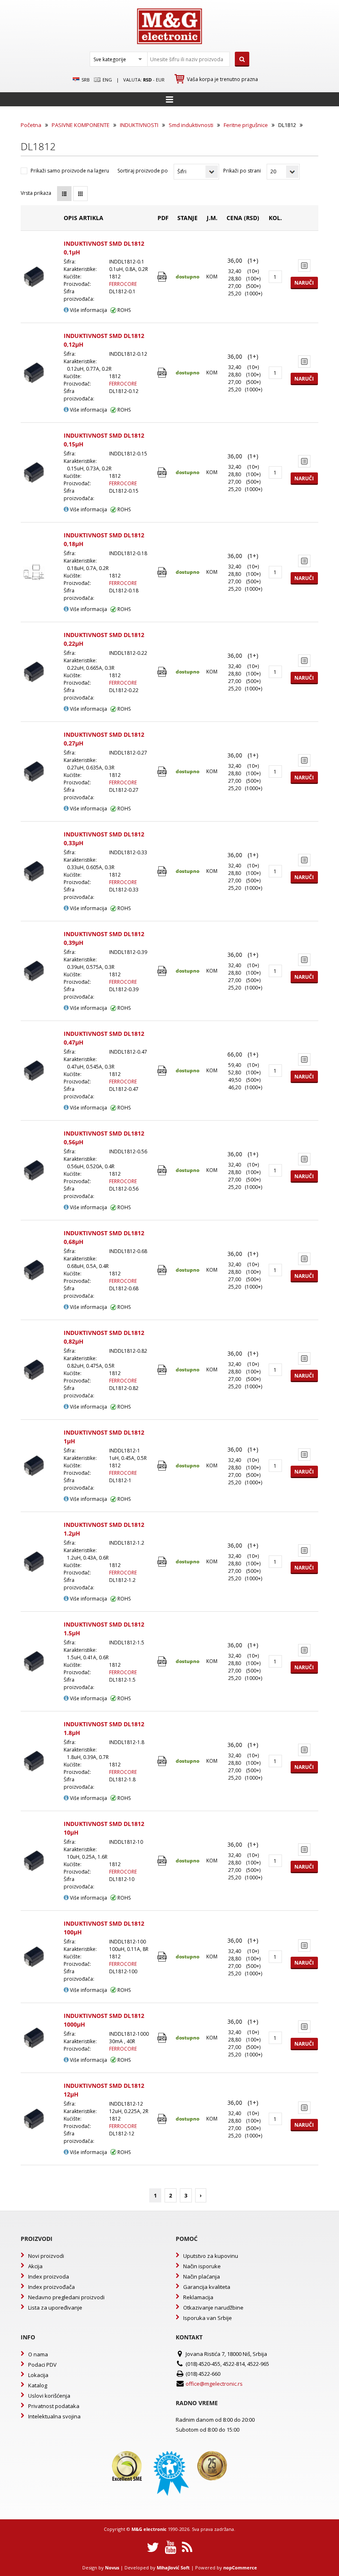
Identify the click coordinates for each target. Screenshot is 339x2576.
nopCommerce (240, 2568)
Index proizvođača (51, 2287)
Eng (107, 80)
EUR (160, 80)
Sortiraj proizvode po (143, 171)
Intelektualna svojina (54, 2416)
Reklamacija (198, 2297)
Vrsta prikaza (36, 193)
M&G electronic (149, 2529)
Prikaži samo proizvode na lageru (70, 171)
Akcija (35, 2266)
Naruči (304, 283)
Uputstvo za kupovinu (211, 2256)
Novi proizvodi (46, 2256)
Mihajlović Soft (173, 2568)
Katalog (38, 2385)
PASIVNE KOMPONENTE (81, 125)
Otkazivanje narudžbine (213, 2308)
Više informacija (88, 310)
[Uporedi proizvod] (304, 266)
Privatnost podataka (54, 2406)
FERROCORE (123, 284)
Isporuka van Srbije (208, 2318)
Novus (112, 2568)
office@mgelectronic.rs (214, 2384)
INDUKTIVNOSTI (139, 125)
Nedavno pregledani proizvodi (66, 2297)
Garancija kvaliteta (207, 2287)
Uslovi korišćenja (49, 2396)
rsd (147, 80)
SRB (85, 80)
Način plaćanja (202, 2276)
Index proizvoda (49, 2276)
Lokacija (38, 2375)
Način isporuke (202, 2266)
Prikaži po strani (242, 171)
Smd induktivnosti (191, 125)
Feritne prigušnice (246, 125)
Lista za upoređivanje (55, 2308)
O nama (38, 2354)
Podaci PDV (42, 2365)
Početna (31, 125)
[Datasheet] (163, 277)
